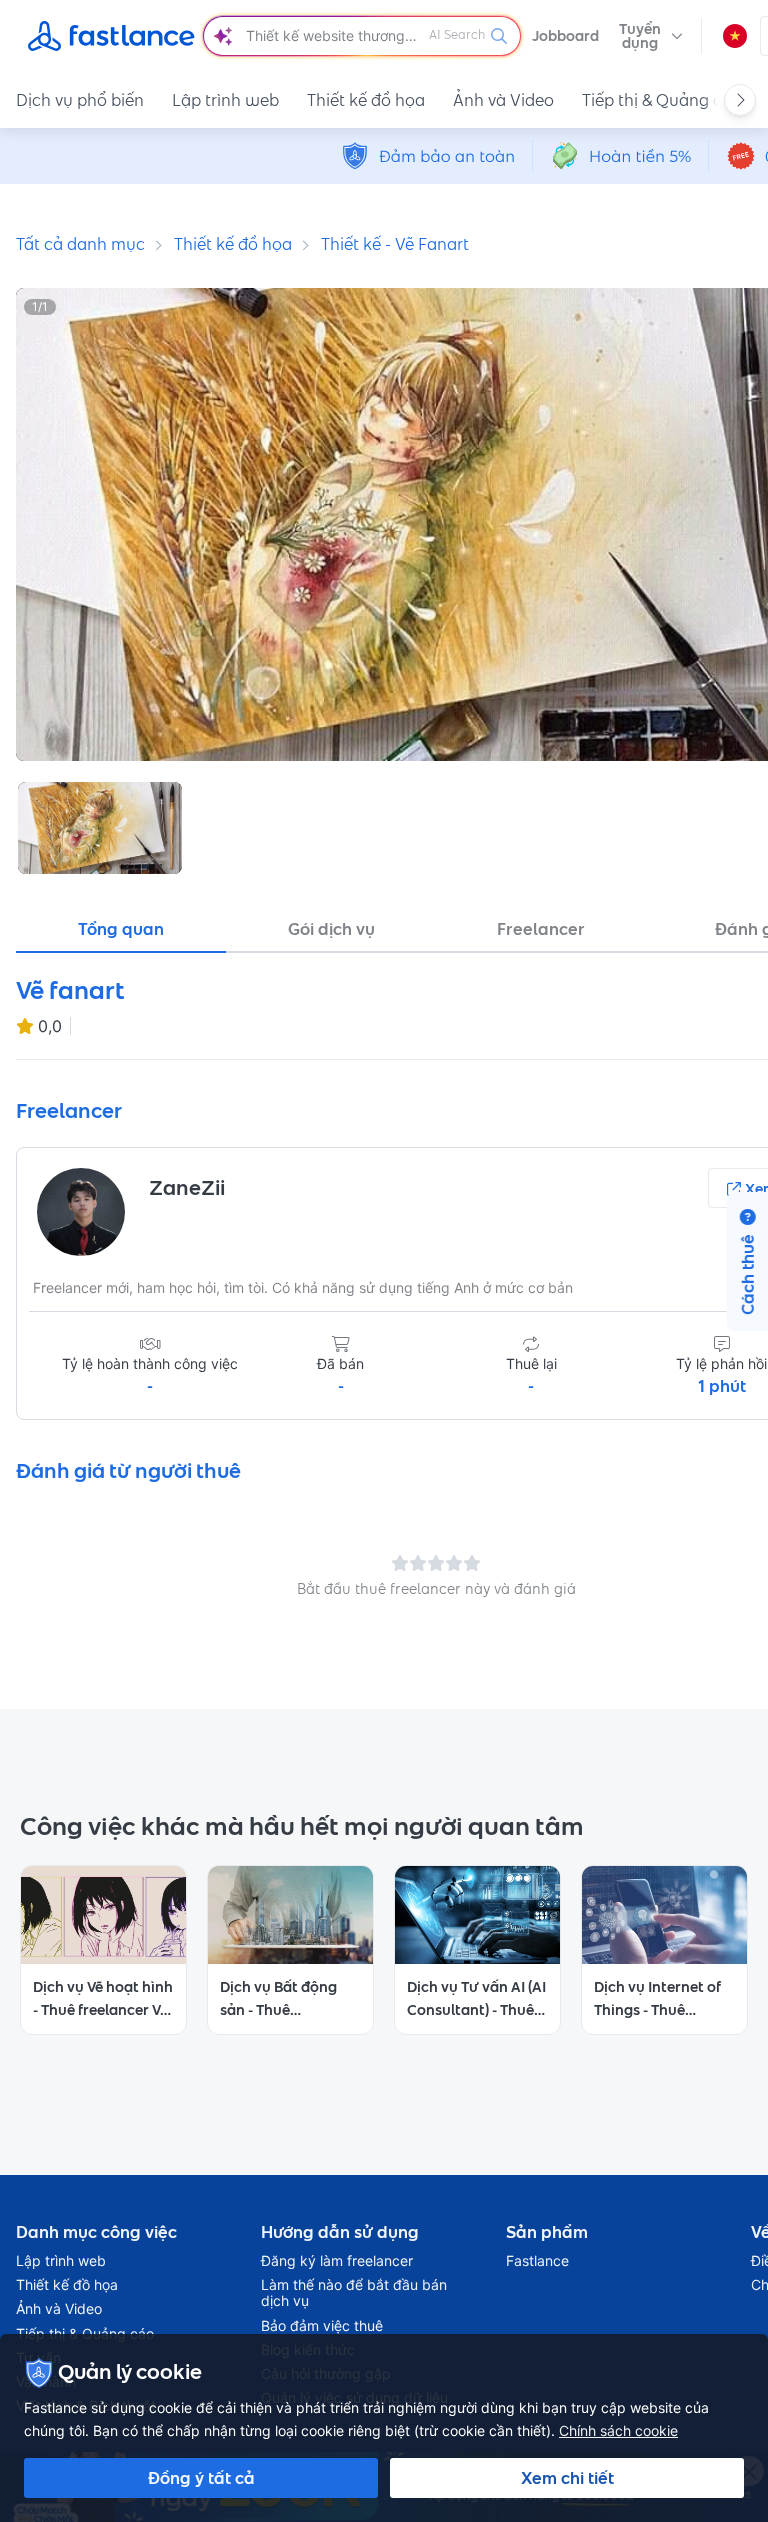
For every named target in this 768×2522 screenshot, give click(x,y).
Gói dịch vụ (331, 929)
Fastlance (537, 2261)
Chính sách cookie (618, 2430)
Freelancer (541, 929)
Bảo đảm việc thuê (322, 2326)
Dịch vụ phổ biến (80, 100)
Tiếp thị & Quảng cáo (662, 100)
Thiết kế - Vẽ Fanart (395, 244)
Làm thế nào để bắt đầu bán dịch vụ (354, 2293)
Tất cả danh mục (80, 244)
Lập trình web (225, 100)
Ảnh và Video (503, 100)
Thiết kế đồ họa (366, 100)
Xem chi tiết (567, 2478)
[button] (651, 36)
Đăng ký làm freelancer (337, 2261)
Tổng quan (121, 929)
